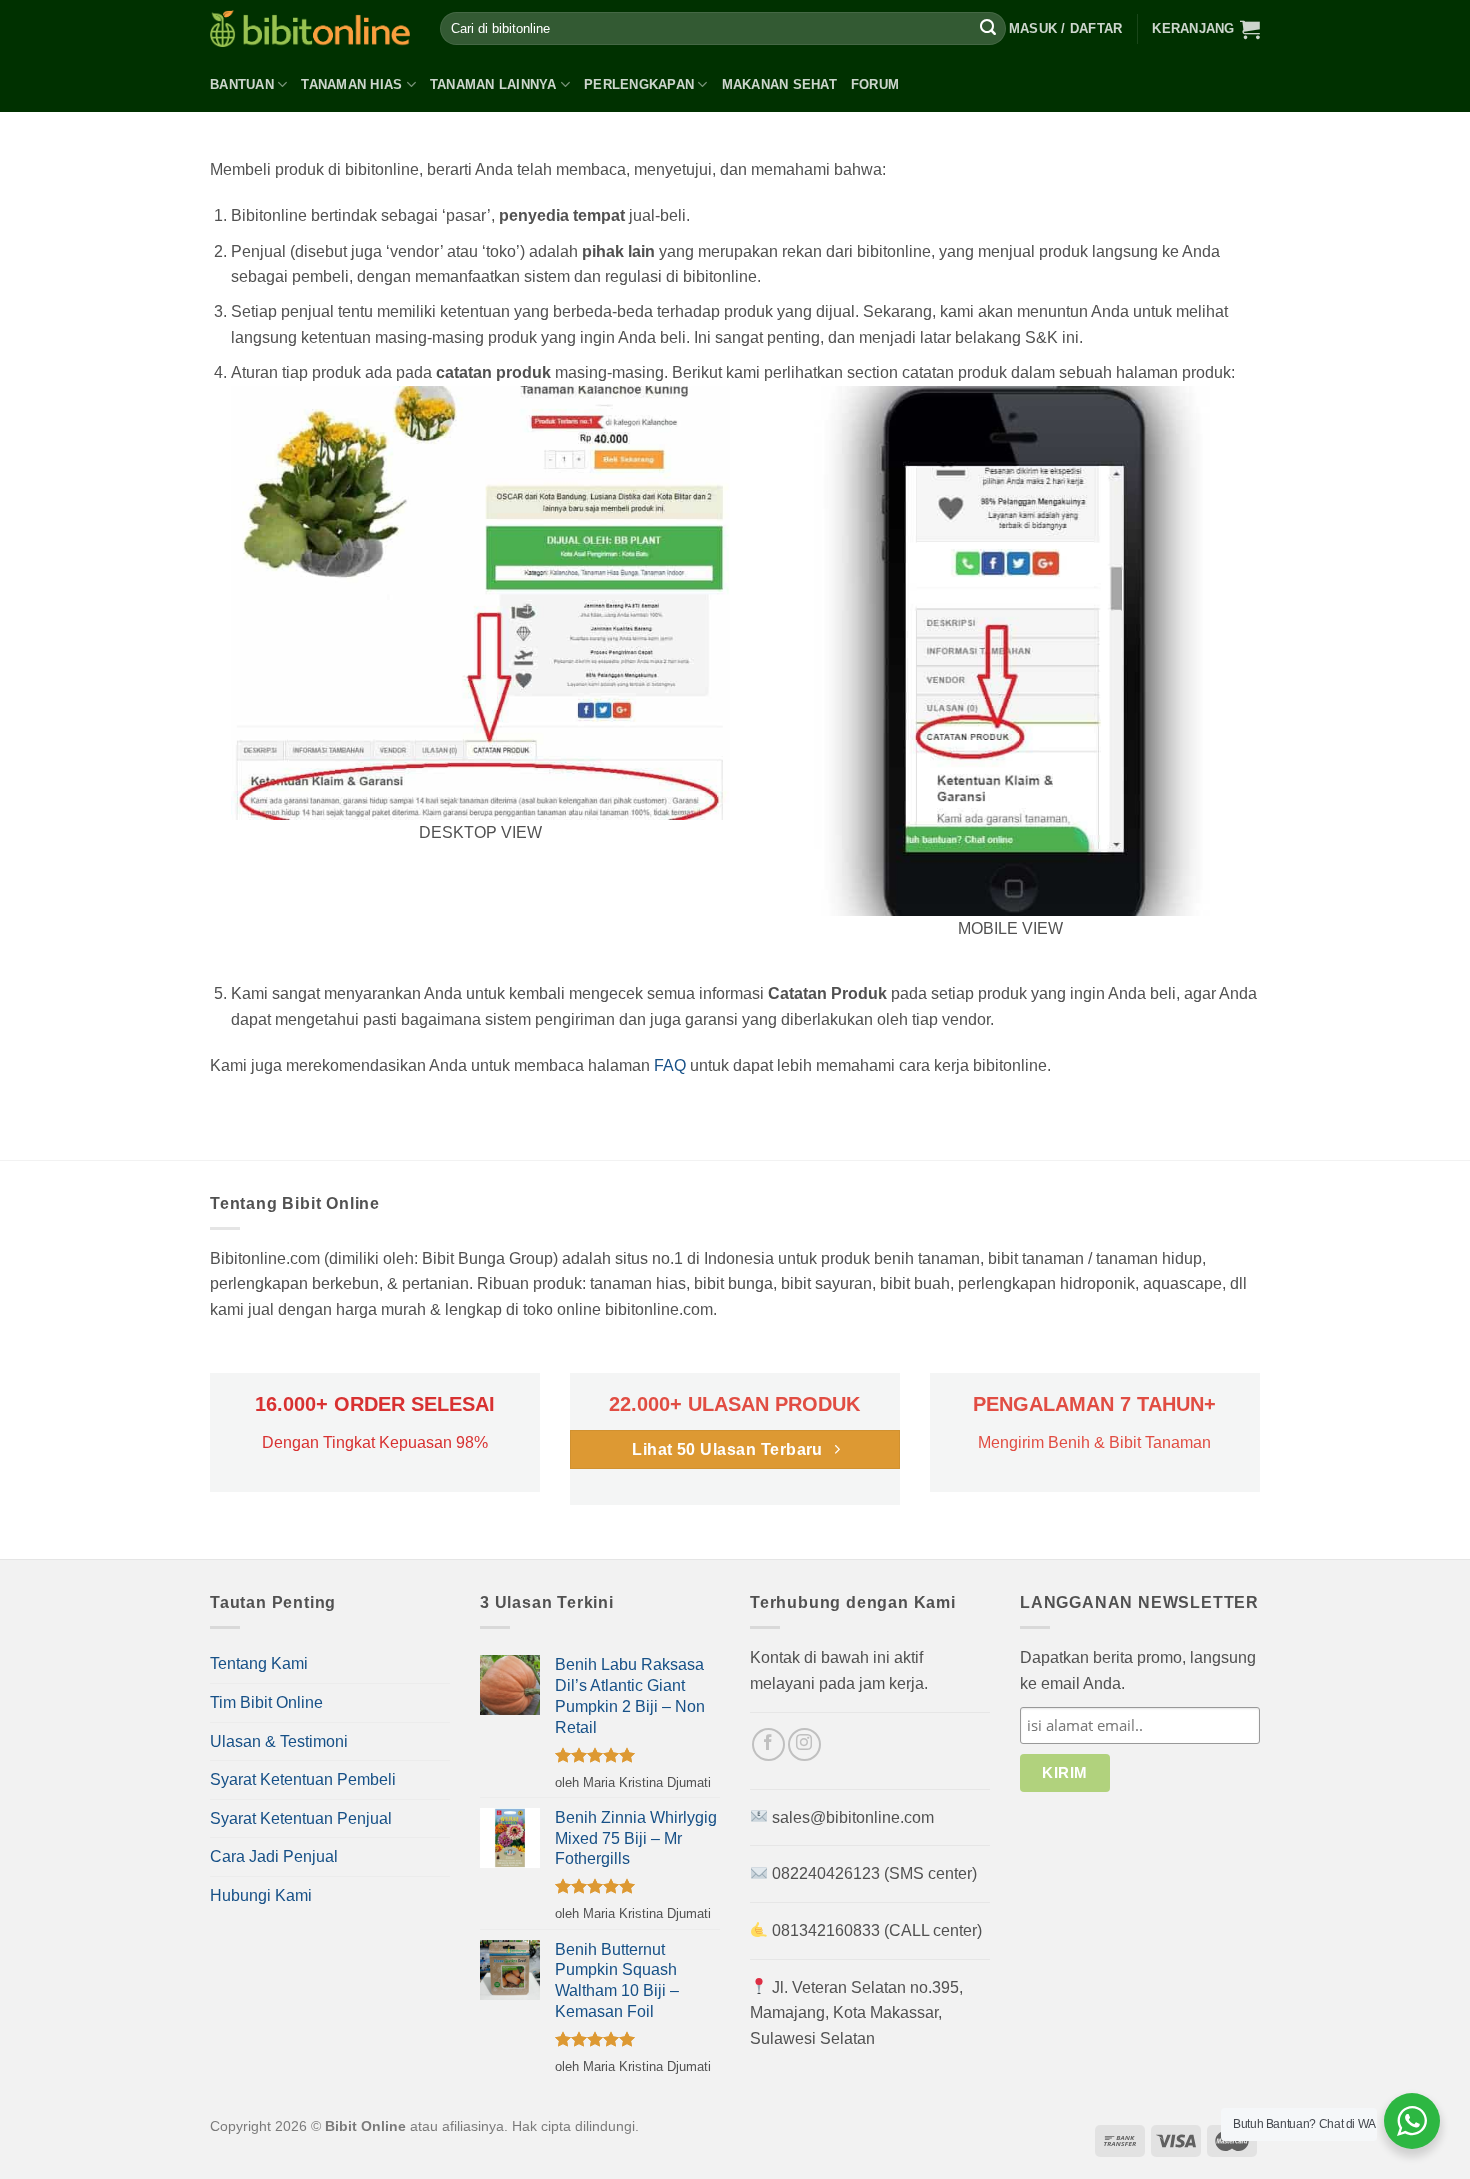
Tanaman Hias (351, 84)
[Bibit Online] (310, 28)
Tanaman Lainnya (493, 84)
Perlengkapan (639, 84)
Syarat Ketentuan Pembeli (303, 1779)
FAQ (670, 1065)
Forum (875, 84)
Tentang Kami (259, 1663)
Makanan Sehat (779, 84)
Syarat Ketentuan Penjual (301, 1818)
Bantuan (242, 84)
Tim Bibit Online (266, 1702)
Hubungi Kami (261, 1895)
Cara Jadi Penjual (274, 1856)
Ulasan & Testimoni (279, 1741)
